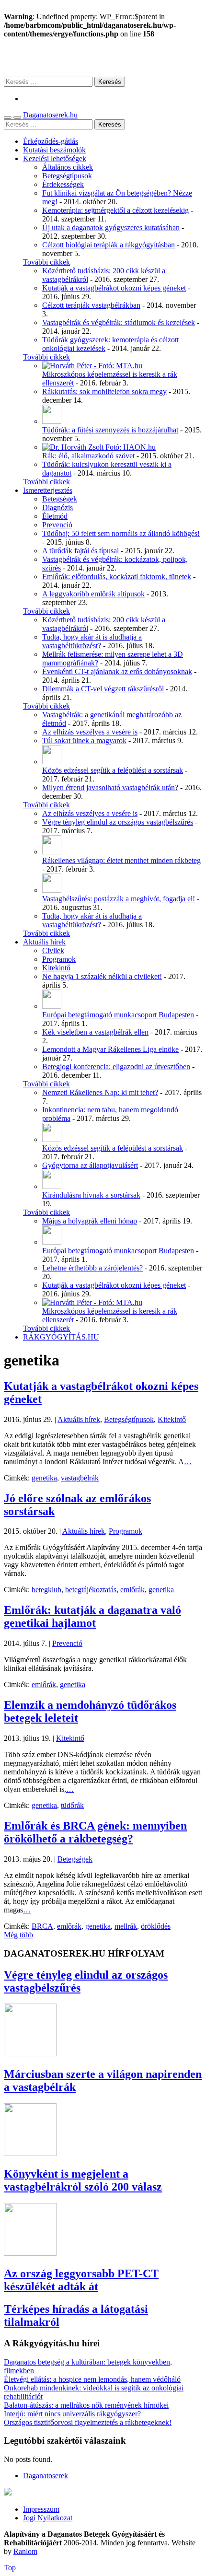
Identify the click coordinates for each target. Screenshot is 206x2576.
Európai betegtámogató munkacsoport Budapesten (118, 1015)
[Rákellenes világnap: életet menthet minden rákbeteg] (52, 852)
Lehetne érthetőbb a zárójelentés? (92, 1268)
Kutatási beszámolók (54, 150)
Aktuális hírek (44, 942)
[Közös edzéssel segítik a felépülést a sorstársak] (52, 762)
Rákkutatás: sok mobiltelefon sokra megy (104, 391)
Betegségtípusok (67, 176)
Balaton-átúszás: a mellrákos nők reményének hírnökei (86, 2405)
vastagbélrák (80, 1478)
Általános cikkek (68, 167)
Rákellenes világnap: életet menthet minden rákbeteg (121, 860)
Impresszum (41, 2509)
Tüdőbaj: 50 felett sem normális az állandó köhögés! (121, 533)
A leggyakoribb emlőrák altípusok (93, 594)
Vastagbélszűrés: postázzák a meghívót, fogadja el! (119, 899)
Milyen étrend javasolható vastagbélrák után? (110, 787)
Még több (18, 1935)
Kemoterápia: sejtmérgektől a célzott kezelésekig (115, 210)
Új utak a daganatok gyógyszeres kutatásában (111, 227)
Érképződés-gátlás (51, 141)
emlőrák (132, 1590)
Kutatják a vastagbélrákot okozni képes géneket (114, 288)
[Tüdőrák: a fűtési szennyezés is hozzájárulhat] (52, 421)
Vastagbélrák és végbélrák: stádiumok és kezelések (119, 322)
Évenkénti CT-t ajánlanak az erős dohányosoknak (117, 671)
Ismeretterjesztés (48, 490)
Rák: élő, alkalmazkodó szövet (88, 456)
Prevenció (57, 525)
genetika (44, 1478)
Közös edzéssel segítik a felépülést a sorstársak (113, 770)
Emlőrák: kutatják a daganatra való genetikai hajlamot (92, 1616)
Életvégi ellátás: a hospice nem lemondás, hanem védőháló (92, 2379)
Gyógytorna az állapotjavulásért (90, 1165)
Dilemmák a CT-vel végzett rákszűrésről (103, 689)
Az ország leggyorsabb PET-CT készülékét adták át (81, 2280)
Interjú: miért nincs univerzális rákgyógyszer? (72, 2414)
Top (10, 2568)
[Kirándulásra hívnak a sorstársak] (52, 1186)
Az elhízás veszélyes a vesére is (90, 732)
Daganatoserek (103, 57)
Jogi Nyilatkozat (48, 2518)
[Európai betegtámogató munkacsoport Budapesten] (52, 1006)
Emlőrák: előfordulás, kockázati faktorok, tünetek (117, 577)
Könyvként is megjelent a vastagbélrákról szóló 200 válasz (83, 2180)
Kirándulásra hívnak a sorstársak (91, 1195)
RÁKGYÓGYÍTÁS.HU (61, 1337)
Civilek (53, 950)
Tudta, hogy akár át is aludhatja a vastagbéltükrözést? (92, 641)
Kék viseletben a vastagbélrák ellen (95, 1032)
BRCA (42, 1926)
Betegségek (60, 499)
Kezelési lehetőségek (55, 158)
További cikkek (46, 262)
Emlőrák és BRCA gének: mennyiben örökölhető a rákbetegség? (95, 1832)
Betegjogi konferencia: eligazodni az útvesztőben (116, 1067)
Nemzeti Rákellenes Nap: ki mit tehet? (100, 1092)
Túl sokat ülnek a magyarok (84, 740)
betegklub (46, 1590)
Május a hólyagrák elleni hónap (90, 1221)
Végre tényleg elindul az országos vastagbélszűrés (118, 822)
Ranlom (25, 2551)
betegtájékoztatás (91, 1590)
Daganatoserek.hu (50, 115)
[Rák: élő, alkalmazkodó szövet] (99, 447)
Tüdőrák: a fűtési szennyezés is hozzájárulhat (110, 430)
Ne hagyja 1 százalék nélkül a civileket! (102, 976)
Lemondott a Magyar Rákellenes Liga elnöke (110, 1049)
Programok (59, 959)
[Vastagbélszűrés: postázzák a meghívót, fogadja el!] (52, 890)
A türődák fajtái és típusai (80, 551)
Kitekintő (56, 968)
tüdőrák (72, 1805)
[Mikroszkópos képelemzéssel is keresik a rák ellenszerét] (92, 366)
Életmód (55, 516)
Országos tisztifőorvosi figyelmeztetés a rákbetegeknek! (88, 2422)
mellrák (126, 1926)
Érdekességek (63, 184)
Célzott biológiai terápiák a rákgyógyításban (109, 245)
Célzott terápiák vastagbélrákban (91, 305)
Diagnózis (57, 507)
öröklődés (156, 1926)
